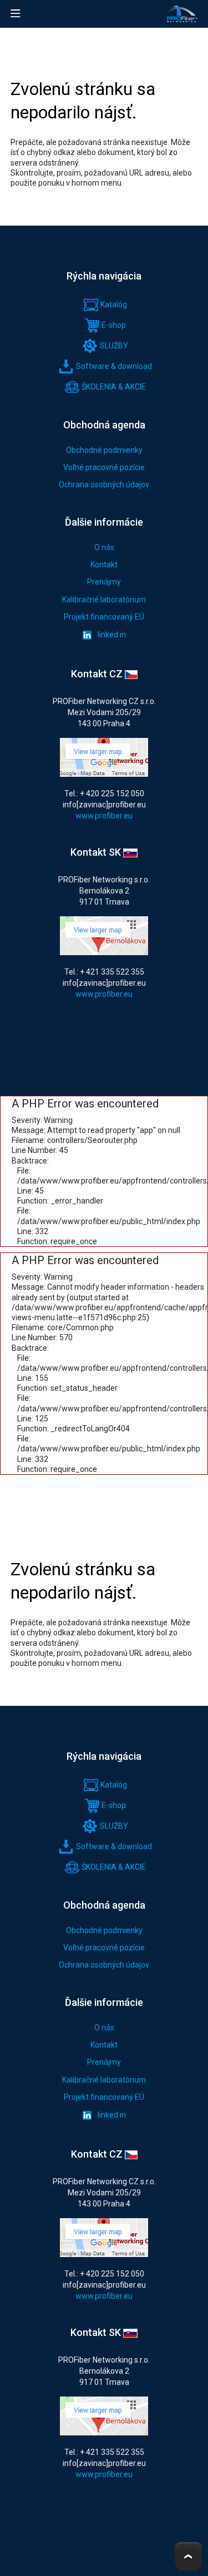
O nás (104, 547)
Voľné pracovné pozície (104, 467)
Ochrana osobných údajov (104, 485)
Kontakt (104, 565)
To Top (188, 2556)
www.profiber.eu (104, 816)
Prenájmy (104, 582)
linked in (111, 635)
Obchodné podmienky (104, 450)
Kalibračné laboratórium (104, 600)
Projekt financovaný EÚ (104, 617)
